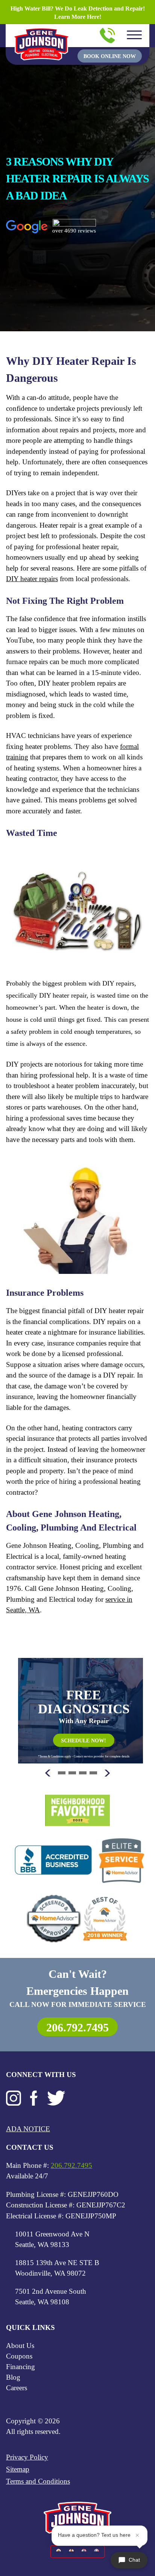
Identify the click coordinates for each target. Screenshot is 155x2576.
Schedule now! (84, 1741)
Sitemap (18, 2469)
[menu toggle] (134, 35)
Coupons (19, 2356)
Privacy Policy (27, 2457)
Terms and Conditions (38, 2481)
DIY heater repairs (32, 579)
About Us (20, 2346)
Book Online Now (110, 56)
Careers (17, 2388)
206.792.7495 (77, 2027)
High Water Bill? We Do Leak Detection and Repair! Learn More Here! (78, 13)
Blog (13, 2377)
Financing (21, 2367)
